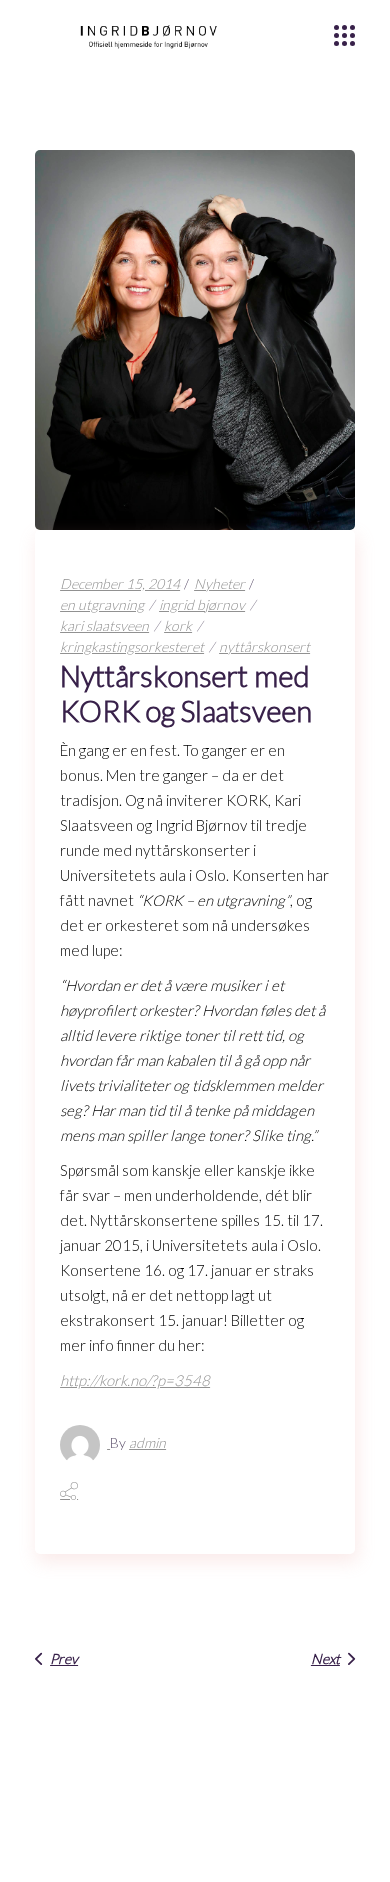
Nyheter (219, 583)
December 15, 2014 (120, 583)
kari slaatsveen (104, 625)
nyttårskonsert (264, 646)
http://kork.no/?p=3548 (135, 1380)
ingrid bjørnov (202, 604)
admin (147, 1442)
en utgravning (102, 604)
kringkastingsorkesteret (132, 646)
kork (178, 625)
